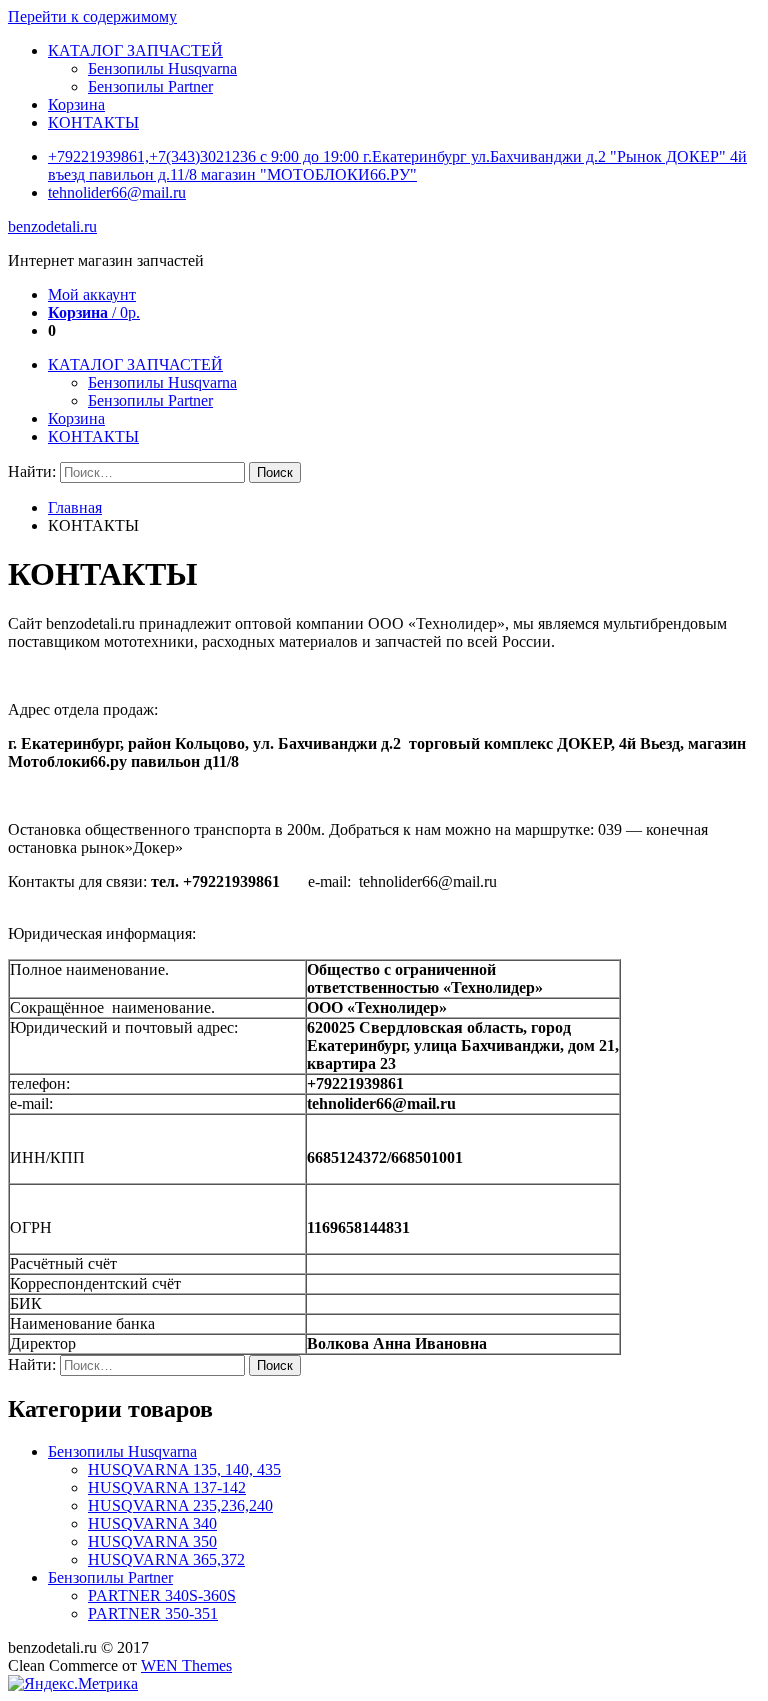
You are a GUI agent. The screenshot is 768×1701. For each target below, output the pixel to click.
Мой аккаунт (92, 294)
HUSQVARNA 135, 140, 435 (184, 1469)
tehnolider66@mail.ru (117, 192)
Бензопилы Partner (150, 86)
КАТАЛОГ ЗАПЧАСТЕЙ (135, 50)
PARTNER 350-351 (153, 1613)
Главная (75, 507)
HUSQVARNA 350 (152, 1541)
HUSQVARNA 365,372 (166, 1559)
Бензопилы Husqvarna (162, 68)
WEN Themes (186, 1665)
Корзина (76, 104)
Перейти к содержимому (92, 16)
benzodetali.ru (52, 226)
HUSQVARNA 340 (152, 1523)
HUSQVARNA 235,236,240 (180, 1505)
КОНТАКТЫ (93, 122)
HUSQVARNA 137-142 (167, 1487)
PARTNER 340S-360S (162, 1595)
